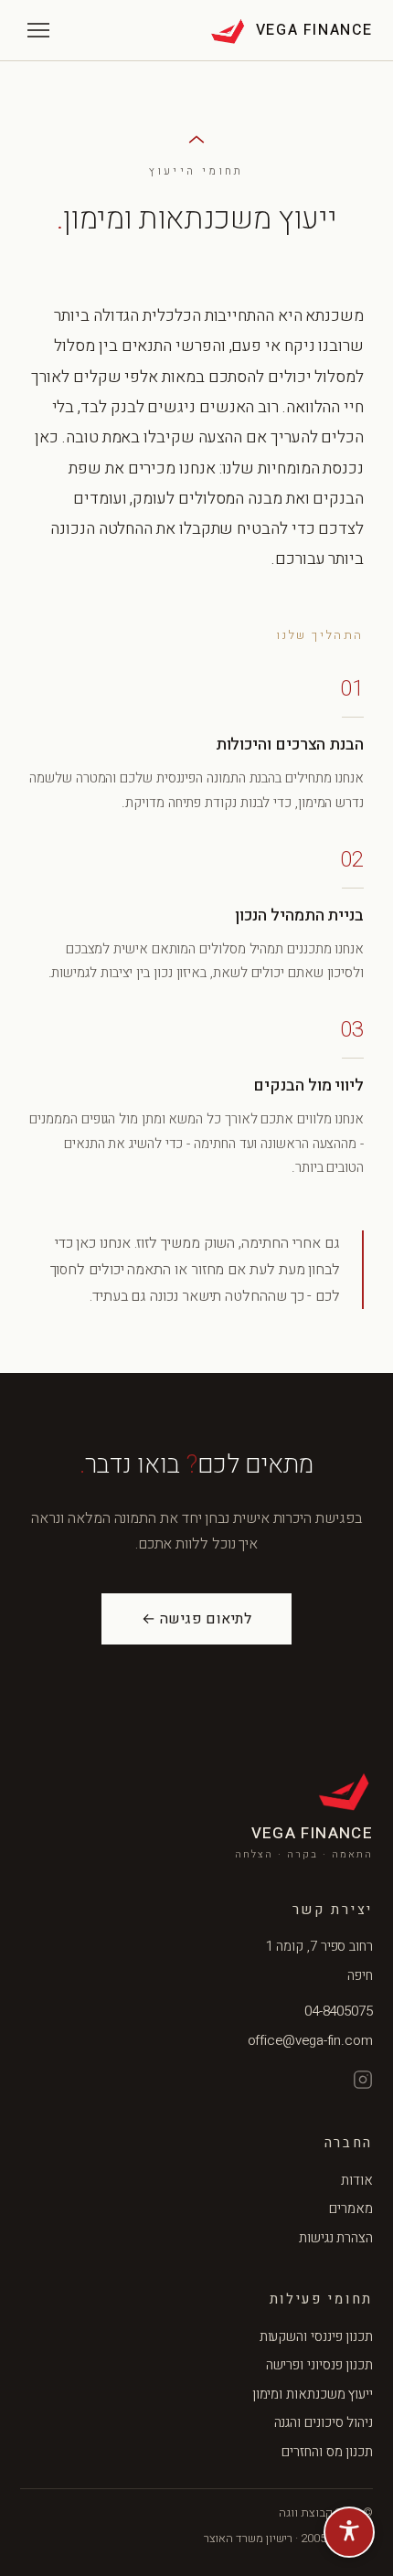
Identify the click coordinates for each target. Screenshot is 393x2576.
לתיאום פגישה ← (197, 1619)
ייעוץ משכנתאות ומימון (313, 2394)
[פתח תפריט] (38, 30)
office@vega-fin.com (310, 2040)
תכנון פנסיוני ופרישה (319, 2365)
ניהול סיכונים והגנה (324, 2422)
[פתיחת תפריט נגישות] (349, 2532)
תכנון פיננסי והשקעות (316, 2336)
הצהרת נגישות (336, 2238)
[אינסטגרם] (363, 2080)
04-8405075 (339, 2011)
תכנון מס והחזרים (327, 2452)
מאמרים (351, 2209)
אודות (357, 2180)
